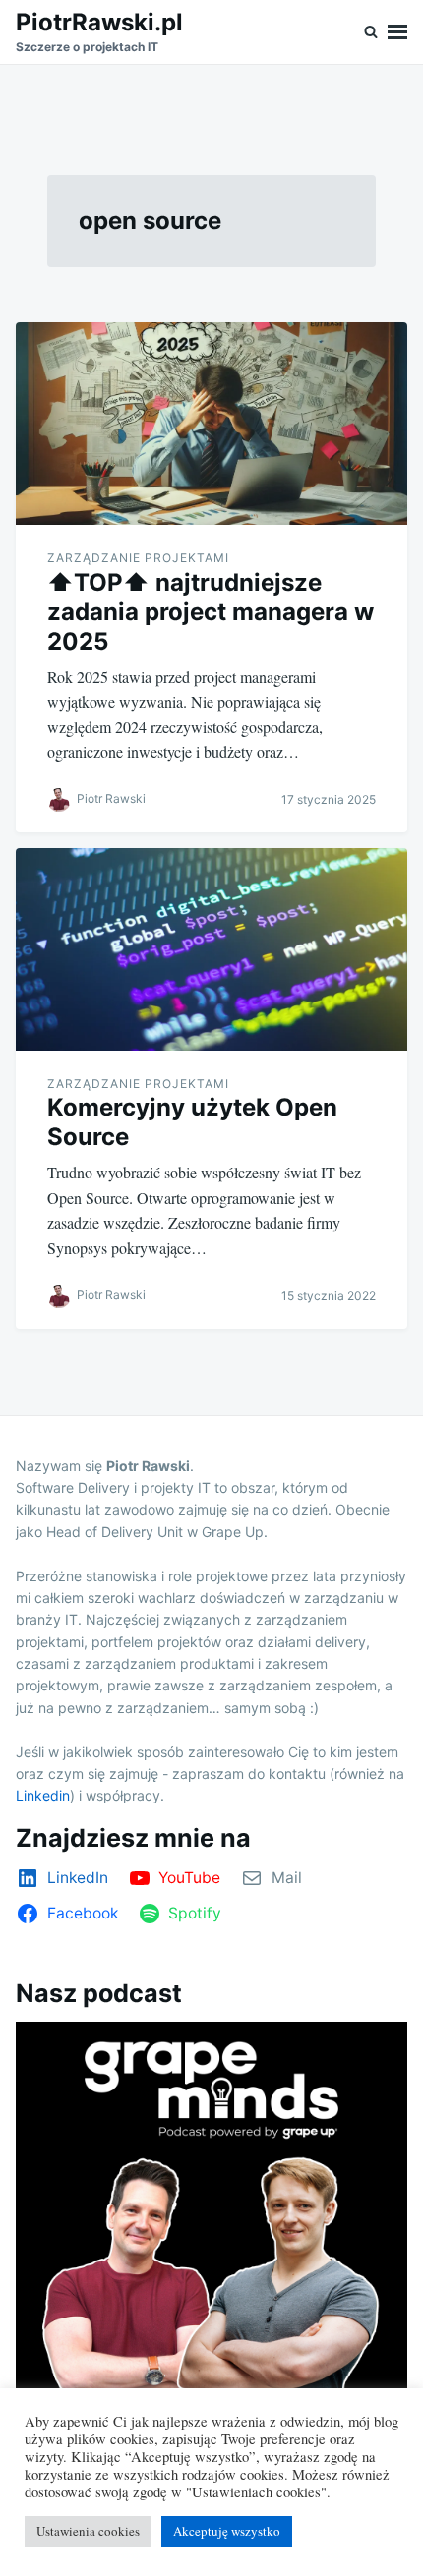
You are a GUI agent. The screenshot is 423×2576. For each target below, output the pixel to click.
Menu (397, 32)
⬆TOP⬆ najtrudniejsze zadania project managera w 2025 (211, 612)
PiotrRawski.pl (99, 22)
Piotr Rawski (111, 799)
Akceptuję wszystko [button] (227, 2531)
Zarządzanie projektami (138, 558)
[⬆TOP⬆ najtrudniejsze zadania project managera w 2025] (211, 424)
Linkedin (43, 1795)
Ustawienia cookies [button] (88, 2531)
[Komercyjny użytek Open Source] (211, 949)
